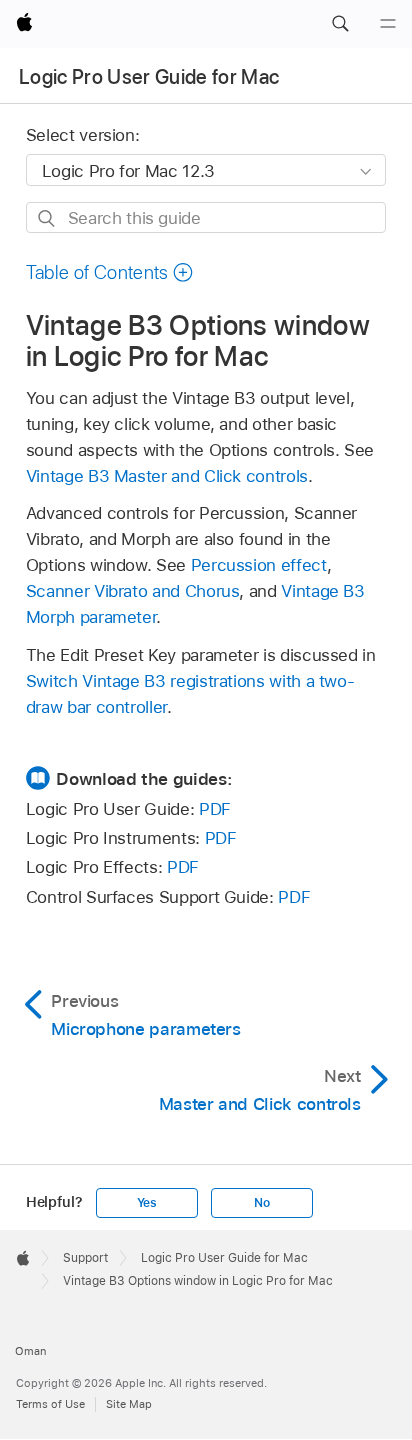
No (262, 1203)
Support (85, 1258)
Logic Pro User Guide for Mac (149, 77)
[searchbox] (206, 217)
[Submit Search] (47, 218)
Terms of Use (50, 1404)
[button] (340, 24)
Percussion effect (259, 565)
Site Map (129, 1404)
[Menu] (388, 24)
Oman (30, 1351)
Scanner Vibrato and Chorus (133, 591)
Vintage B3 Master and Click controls (167, 476)
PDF (215, 809)
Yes (147, 1203)
